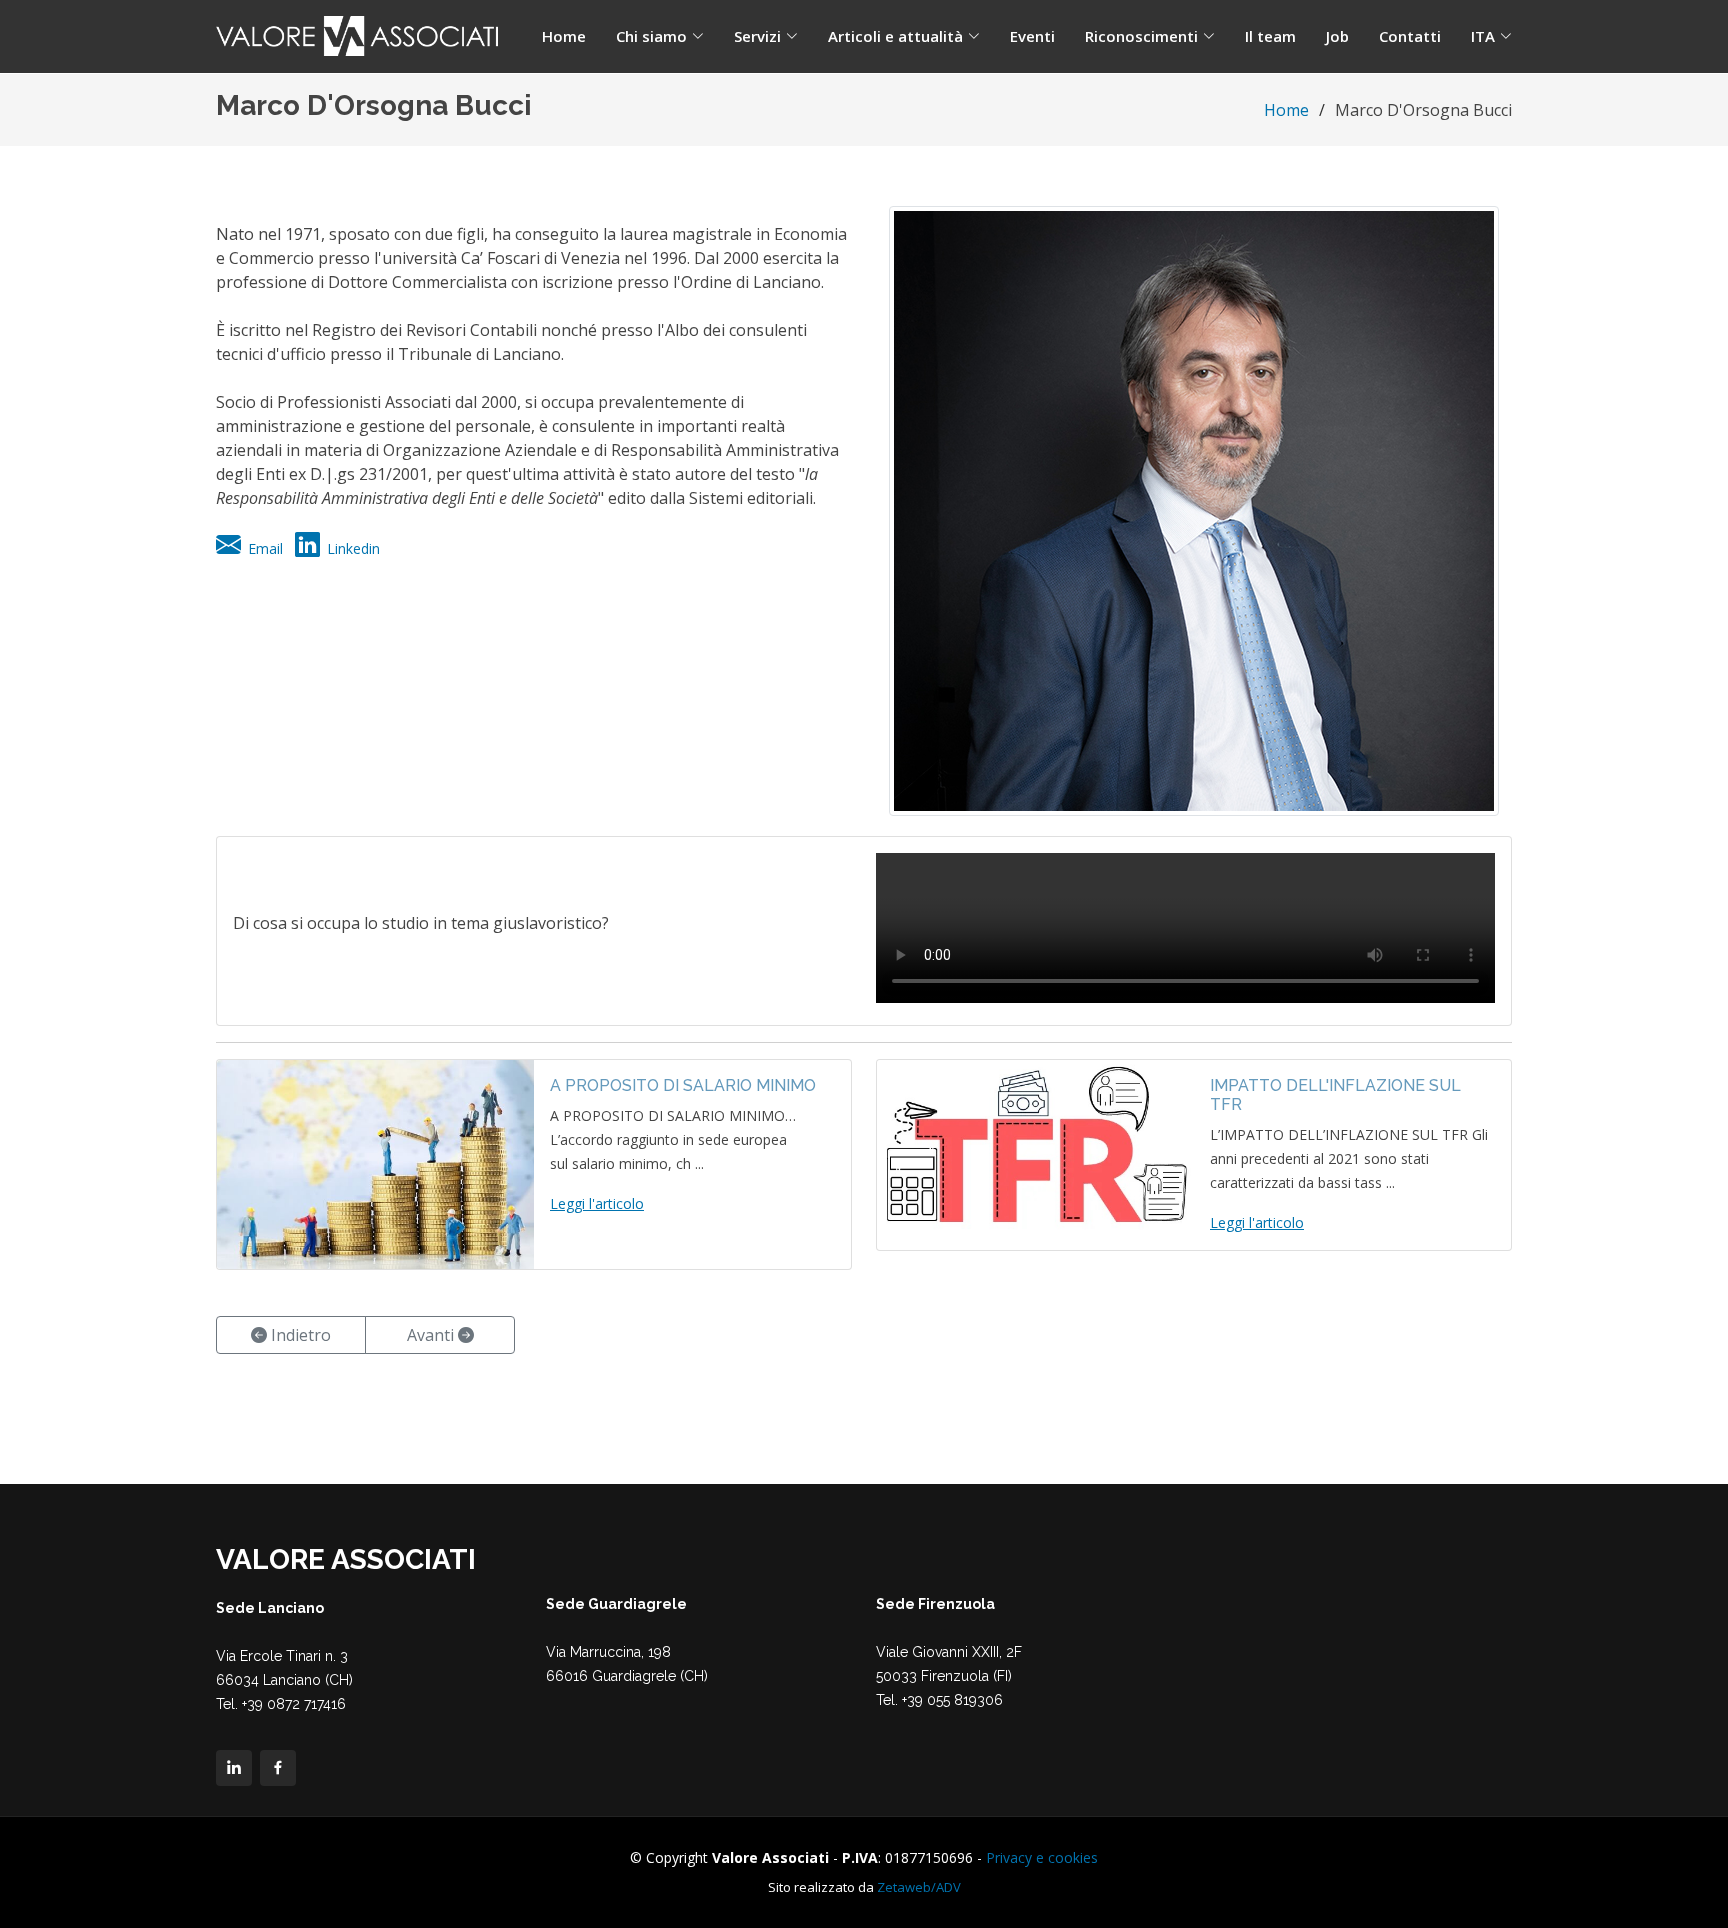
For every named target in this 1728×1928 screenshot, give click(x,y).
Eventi (1032, 36)
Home (564, 36)
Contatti (1410, 36)
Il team (1270, 36)
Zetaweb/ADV (919, 1887)
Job (1337, 36)
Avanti (432, 1335)
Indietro (299, 1335)
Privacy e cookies (1042, 1857)
